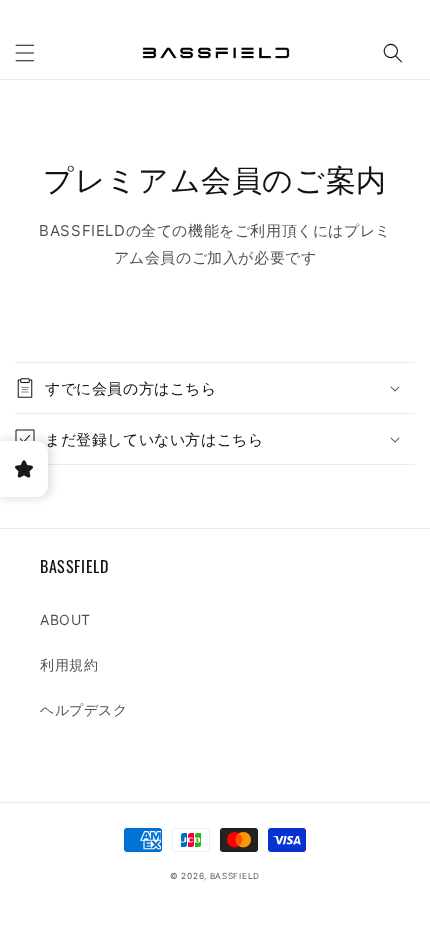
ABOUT (65, 619)
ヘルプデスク (84, 709)
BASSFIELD (235, 876)
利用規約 (69, 664)
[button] (25, 53)
